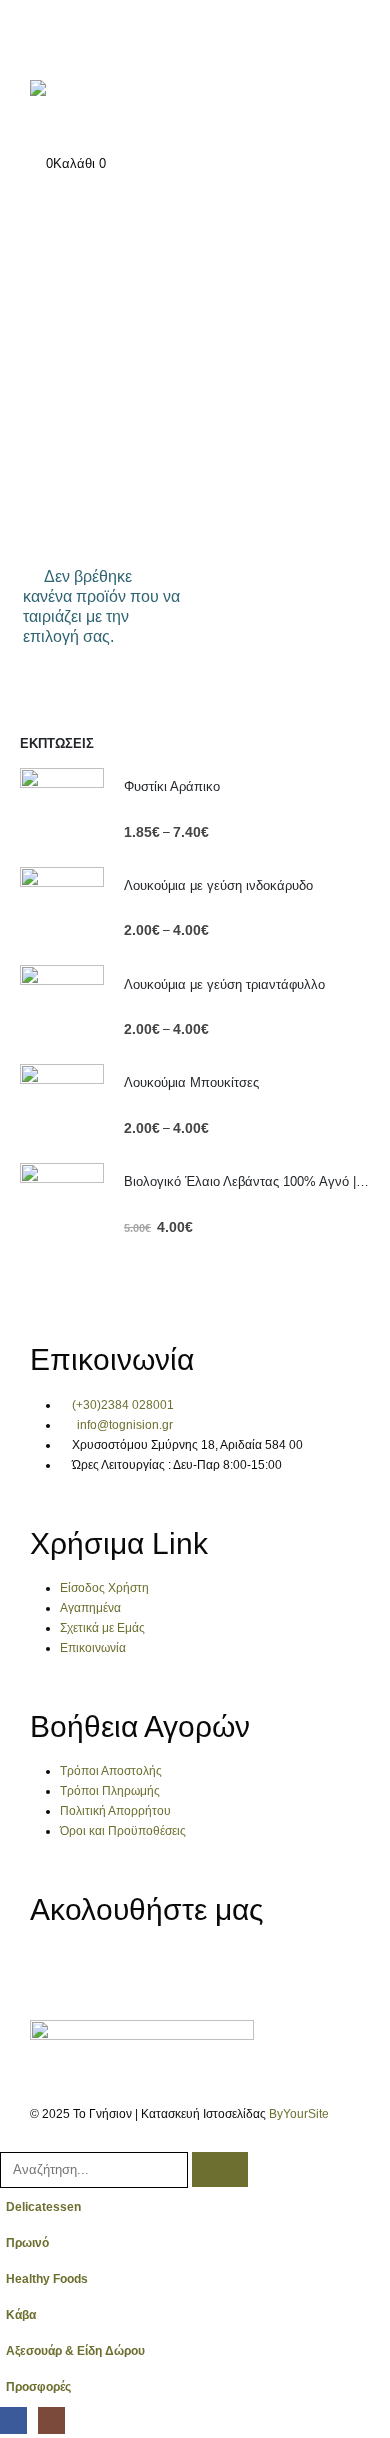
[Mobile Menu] (41, 35)
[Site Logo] (95, 107)
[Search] (220, 2169)
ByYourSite (299, 2113)
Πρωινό (27, 2242)
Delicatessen (43, 2206)
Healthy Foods (47, 2278)
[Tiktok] (161, 1969)
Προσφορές (38, 2386)
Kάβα (21, 2314)
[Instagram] (108, 1969)
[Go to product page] (62, 810)
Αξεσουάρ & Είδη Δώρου (75, 2350)
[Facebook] (55, 1969)
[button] (11, 2139)
